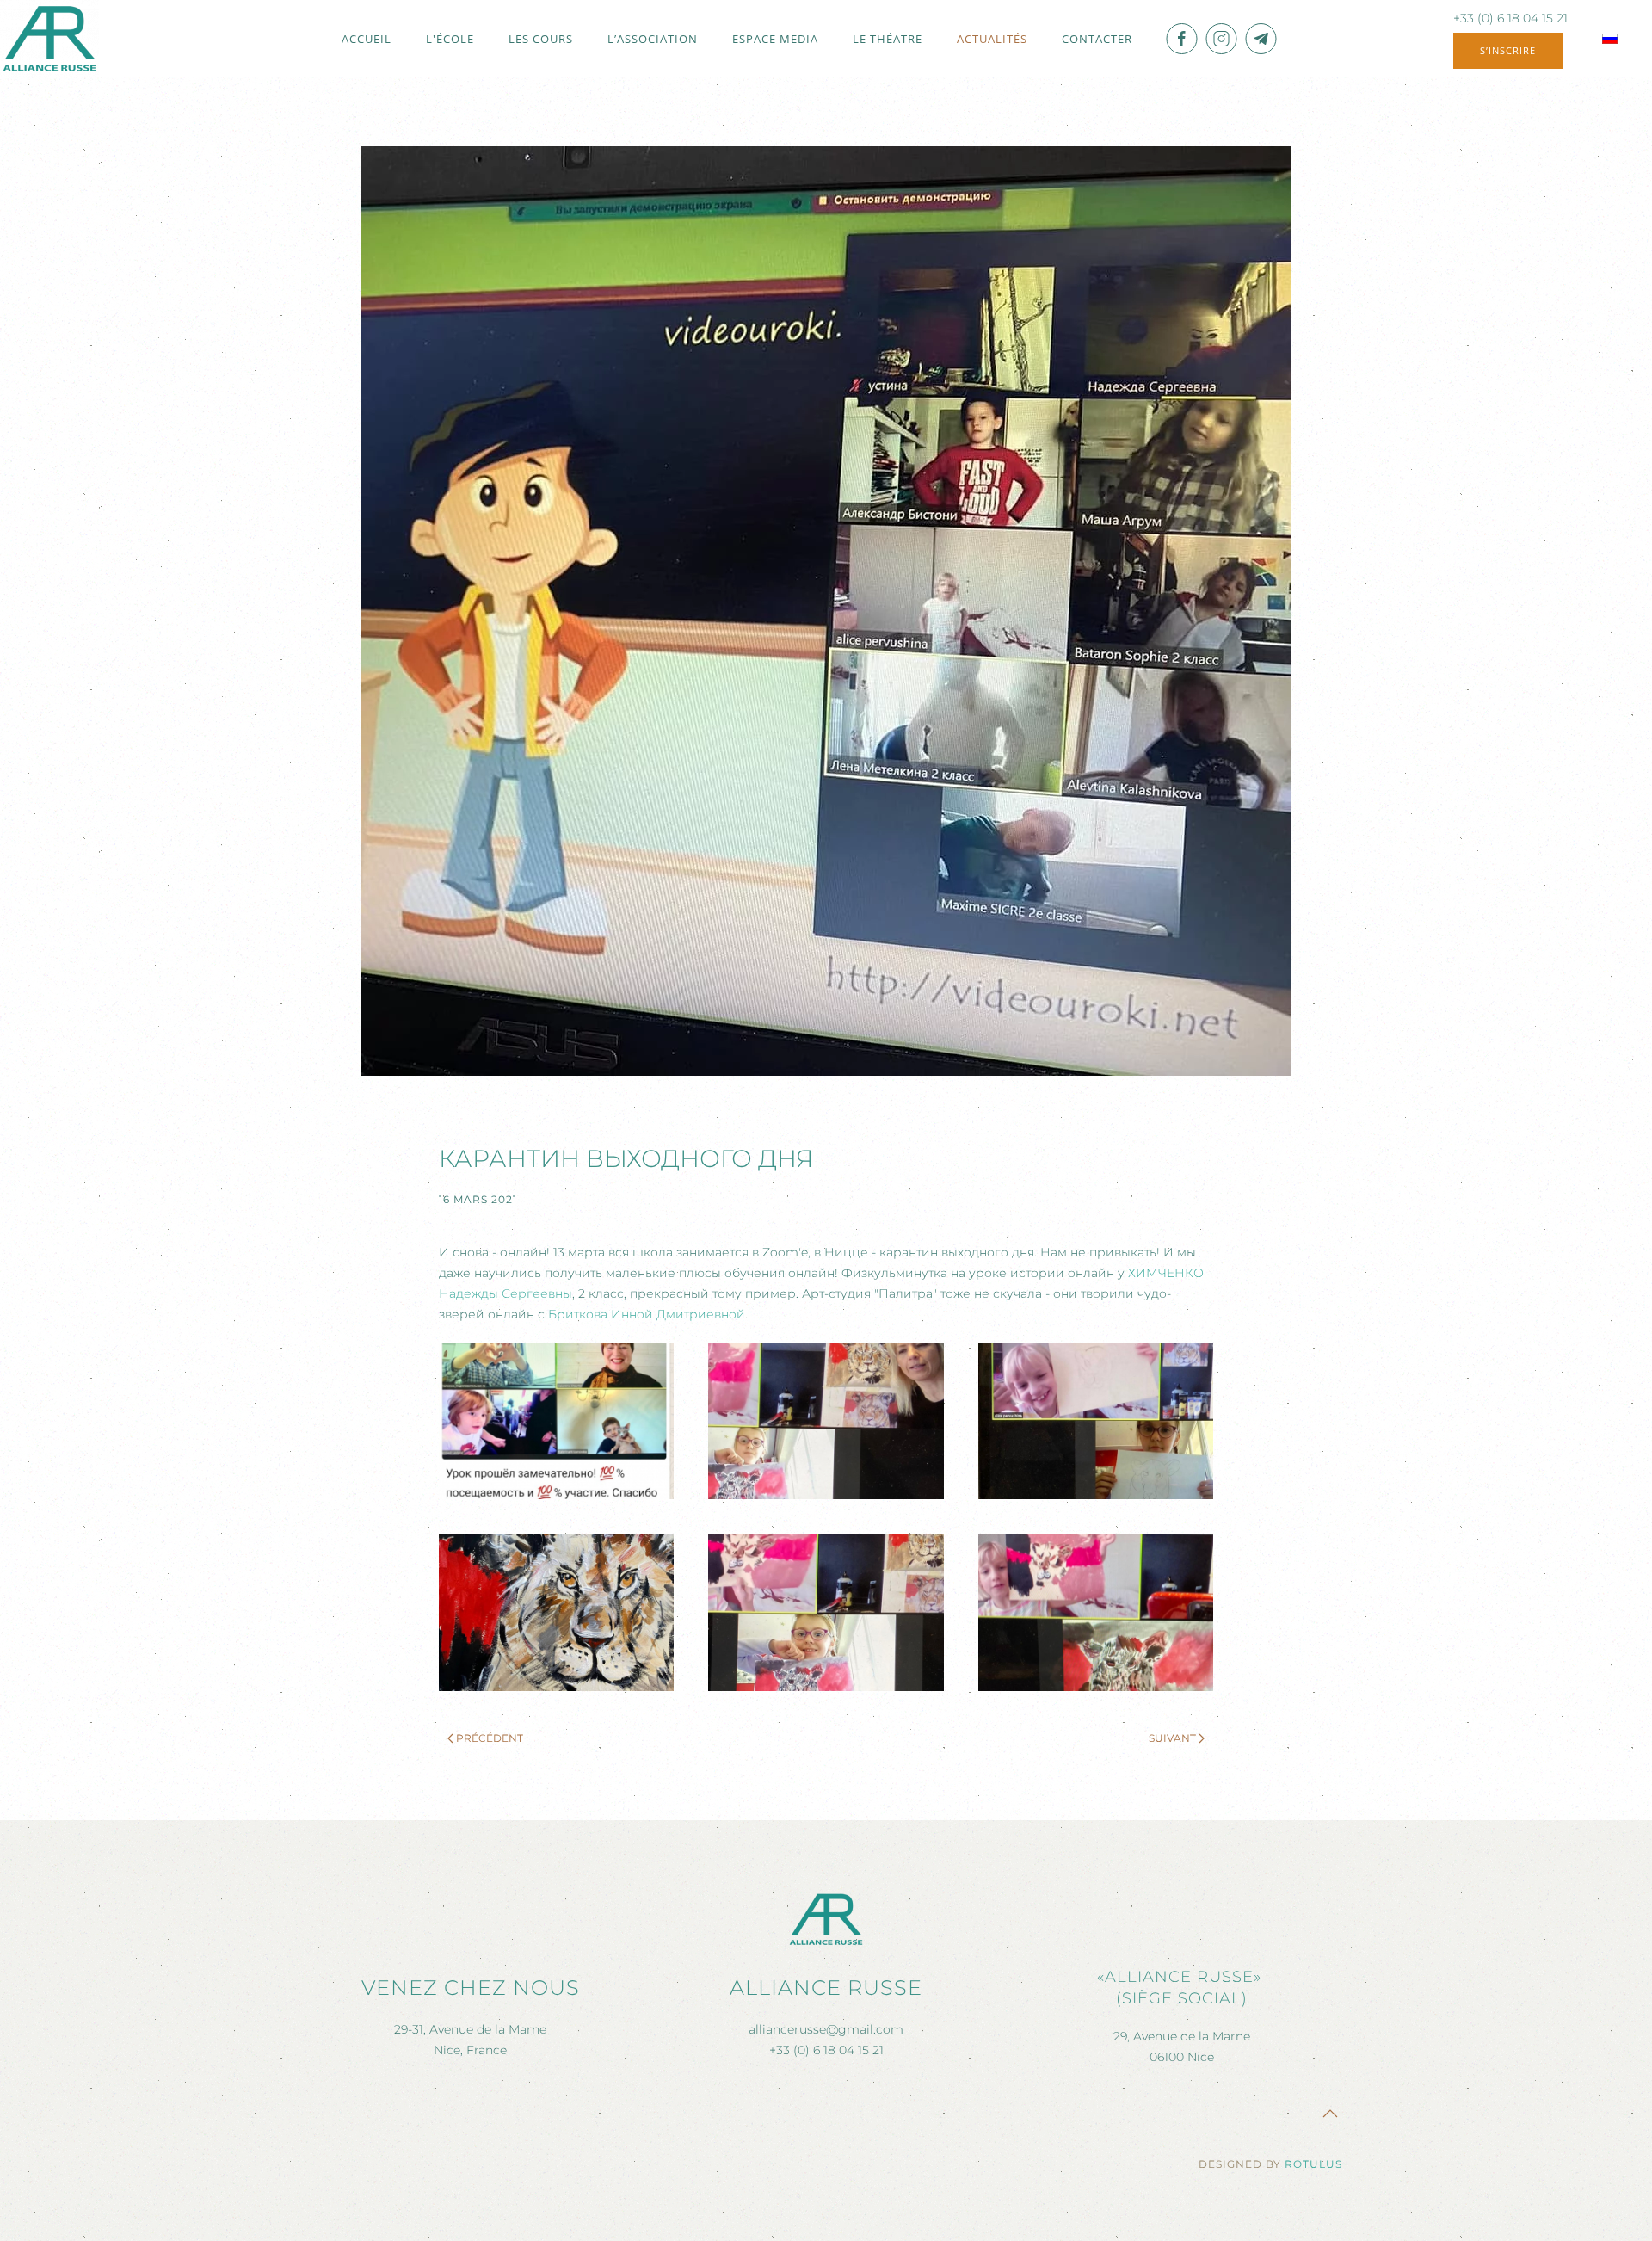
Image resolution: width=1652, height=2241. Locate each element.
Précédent (490, 1738)
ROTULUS (1313, 2164)
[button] (556, 1421)
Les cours (541, 39)
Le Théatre (888, 39)
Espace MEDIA (775, 39)
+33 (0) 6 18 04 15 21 (1510, 18)
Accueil (367, 39)
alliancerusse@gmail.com (826, 2029)
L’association (653, 39)
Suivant (1172, 1738)
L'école (450, 39)
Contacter (1097, 39)
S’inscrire (1508, 50)
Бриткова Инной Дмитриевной (647, 1314)
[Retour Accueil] (49, 39)
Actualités (992, 39)
